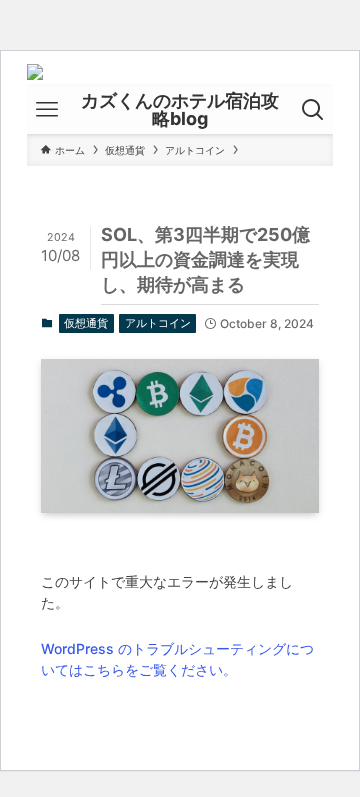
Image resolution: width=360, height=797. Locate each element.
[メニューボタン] (47, 110)
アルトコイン (158, 323)
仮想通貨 (86, 323)
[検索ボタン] (313, 110)
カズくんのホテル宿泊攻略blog (180, 110)
